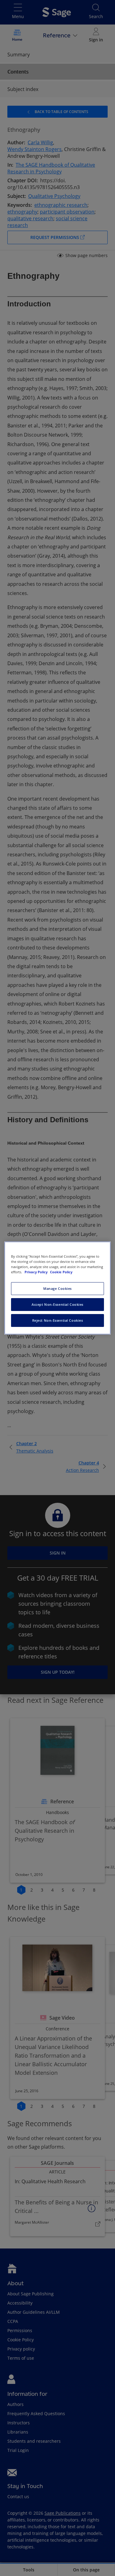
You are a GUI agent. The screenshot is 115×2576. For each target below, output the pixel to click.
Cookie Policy (61, 1272)
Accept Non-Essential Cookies (57, 1304)
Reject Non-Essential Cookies (58, 1320)
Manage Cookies (57, 1288)
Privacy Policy (36, 1272)
